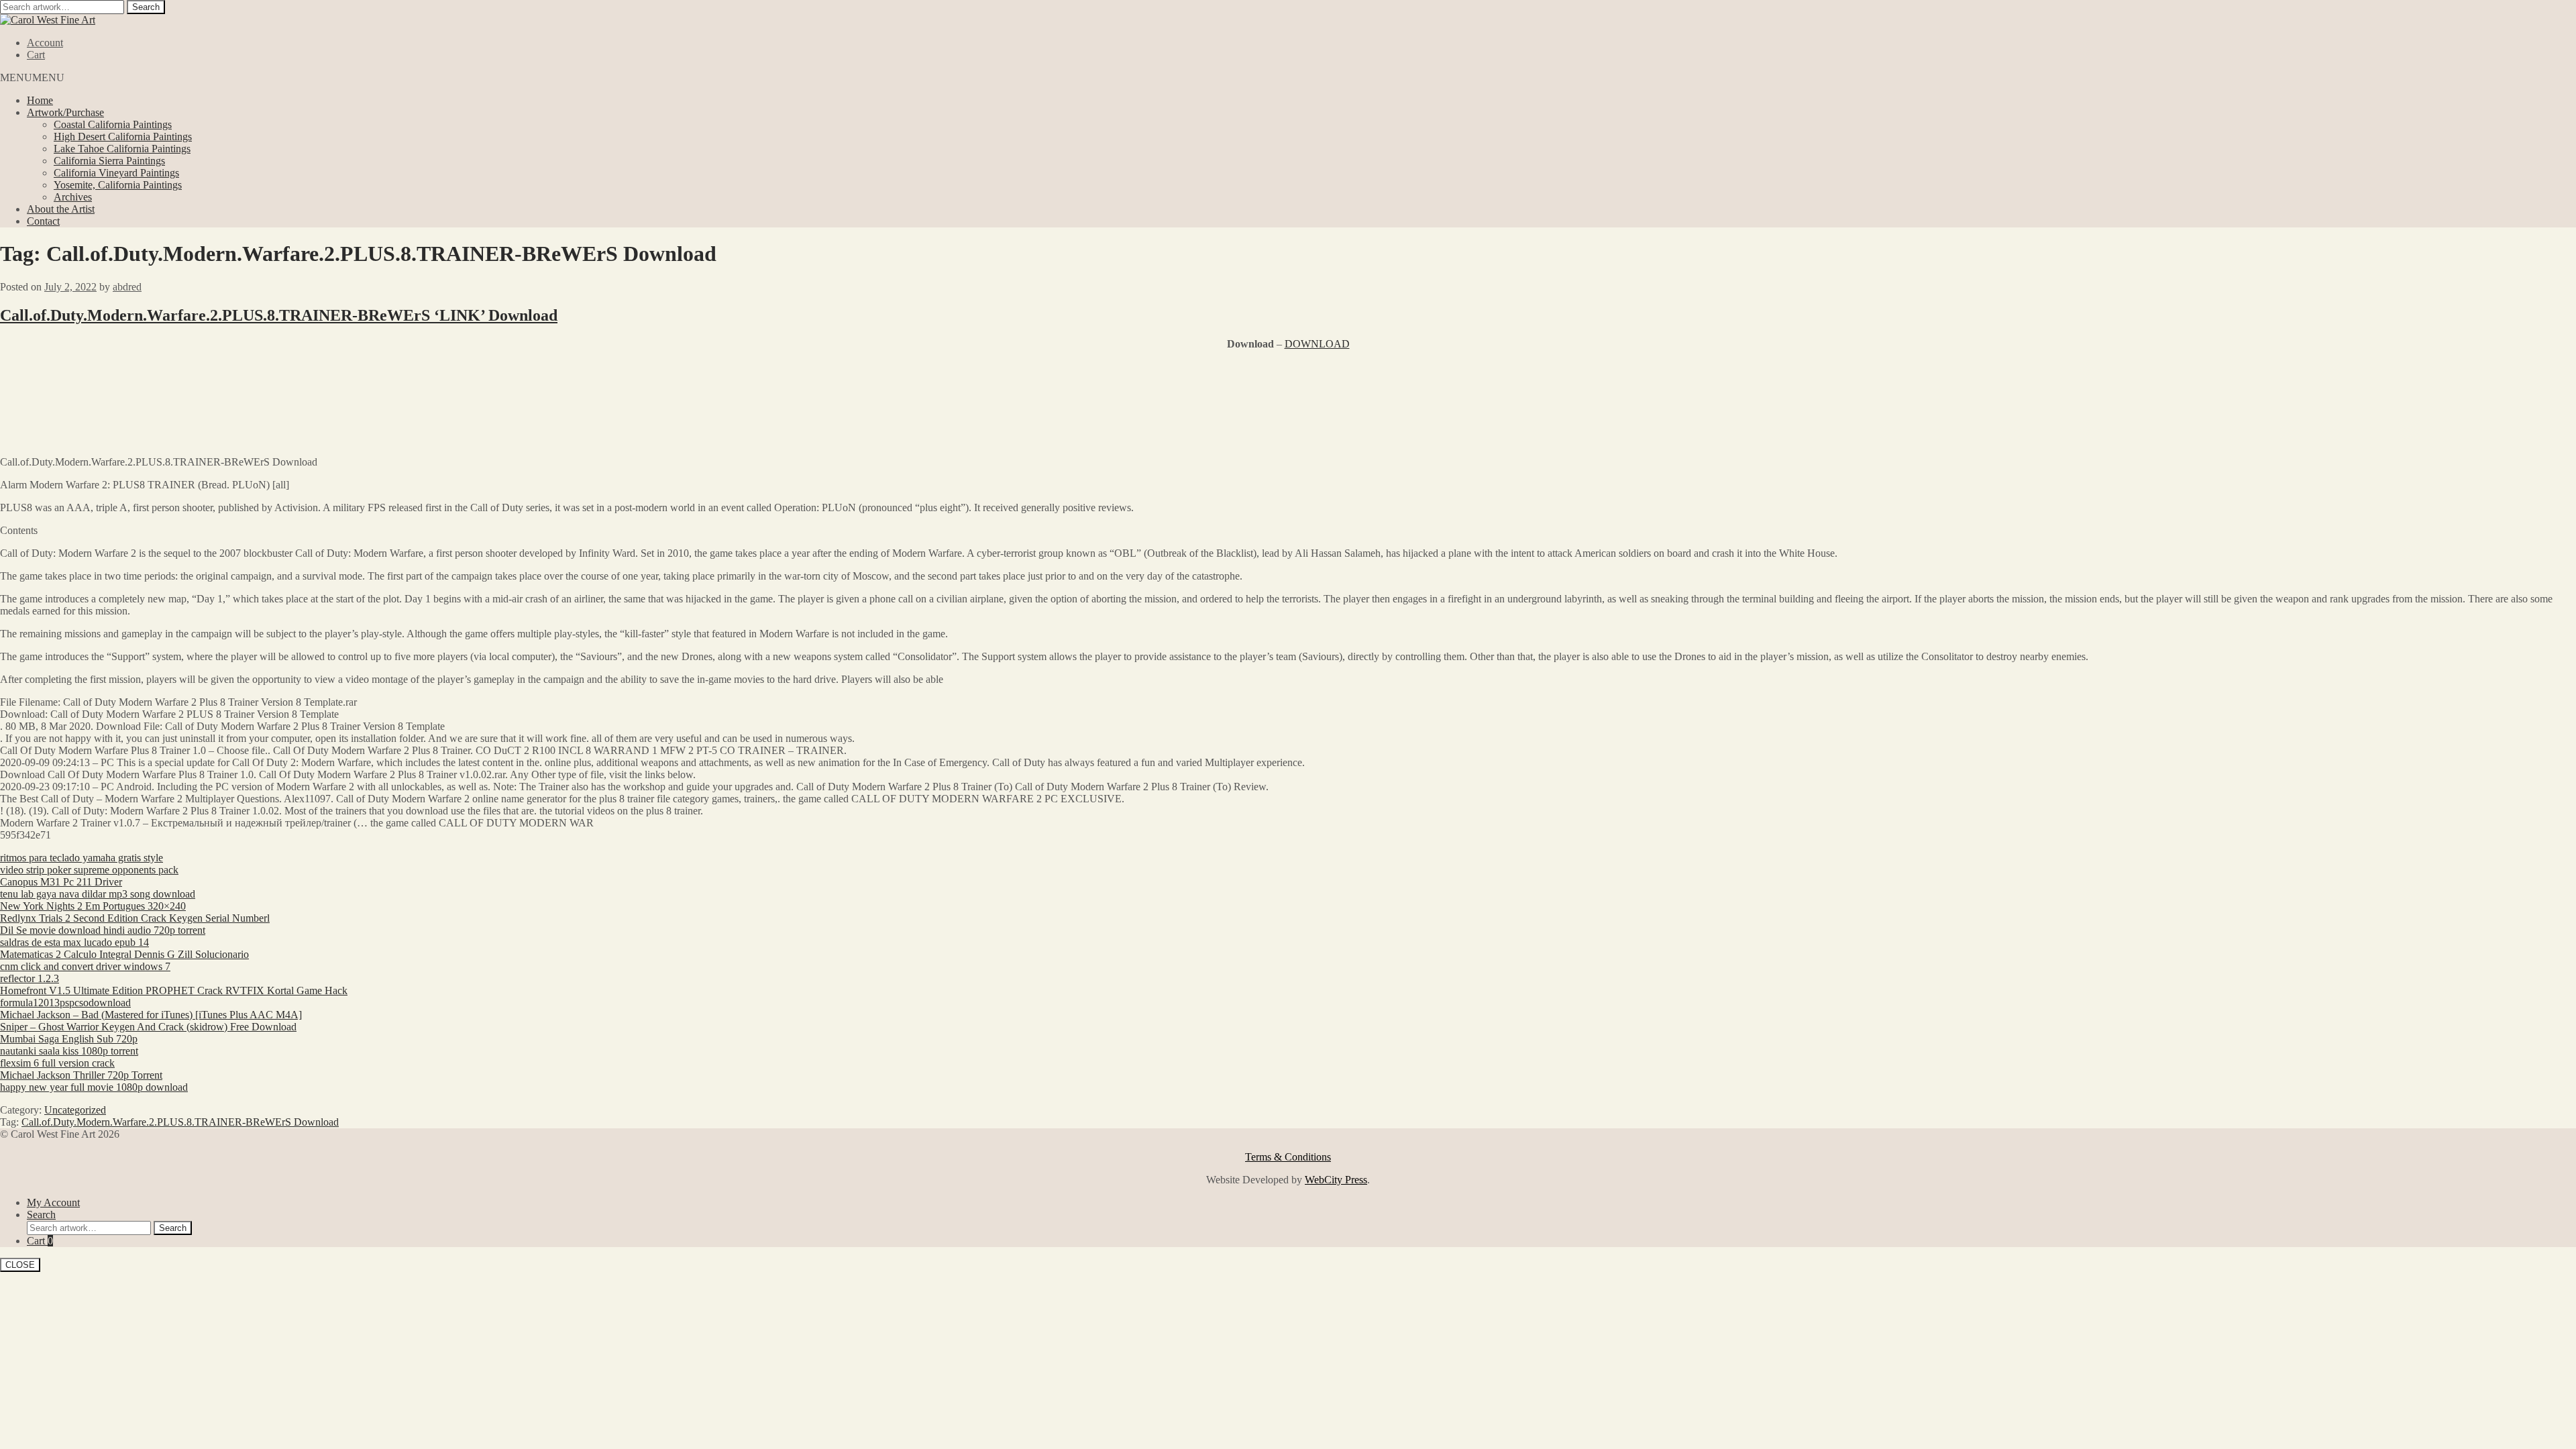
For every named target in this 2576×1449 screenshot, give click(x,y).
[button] (32, 77)
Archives (73, 197)
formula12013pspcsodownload (65, 1003)
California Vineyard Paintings (116, 173)
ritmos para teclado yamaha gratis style (82, 858)
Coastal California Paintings (113, 124)
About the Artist (61, 209)
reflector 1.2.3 (30, 978)
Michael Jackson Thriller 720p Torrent (81, 1075)
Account (45, 43)
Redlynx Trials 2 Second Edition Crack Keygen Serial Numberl (135, 918)
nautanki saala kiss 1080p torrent (69, 1051)
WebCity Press (1336, 1180)
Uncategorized (75, 1110)
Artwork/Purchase (65, 112)
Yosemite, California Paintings (118, 185)
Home (40, 100)
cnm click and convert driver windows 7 (85, 966)
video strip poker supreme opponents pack (89, 870)
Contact (43, 221)
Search (146, 7)
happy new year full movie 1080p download (94, 1087)
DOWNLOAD (1317, 344)
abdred (127, 287)
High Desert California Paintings (123, 137)
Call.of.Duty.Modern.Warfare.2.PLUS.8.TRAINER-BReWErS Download (180, 1122)
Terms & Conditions (1288, 1157)
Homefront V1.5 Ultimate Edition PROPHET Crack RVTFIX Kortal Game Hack (174, 990)
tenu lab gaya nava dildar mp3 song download (98, 894)
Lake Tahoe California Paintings (122, 149)
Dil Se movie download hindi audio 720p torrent (103, 930)
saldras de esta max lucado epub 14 (74, 942)
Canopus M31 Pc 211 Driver (61, 882)
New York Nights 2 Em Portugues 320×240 (93, 906)
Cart (36, 55)
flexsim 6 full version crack (57, 1063)
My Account (53, 1202)
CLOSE (20, 1265)
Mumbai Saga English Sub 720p (69, 1039)
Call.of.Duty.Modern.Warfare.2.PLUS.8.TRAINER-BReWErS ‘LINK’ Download (279, 315)
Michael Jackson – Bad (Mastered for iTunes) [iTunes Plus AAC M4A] (151, 1015)
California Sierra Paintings (109, 161)
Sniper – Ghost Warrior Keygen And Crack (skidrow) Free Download (148, 1027)
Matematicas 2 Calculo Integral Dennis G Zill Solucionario (124, 954)
